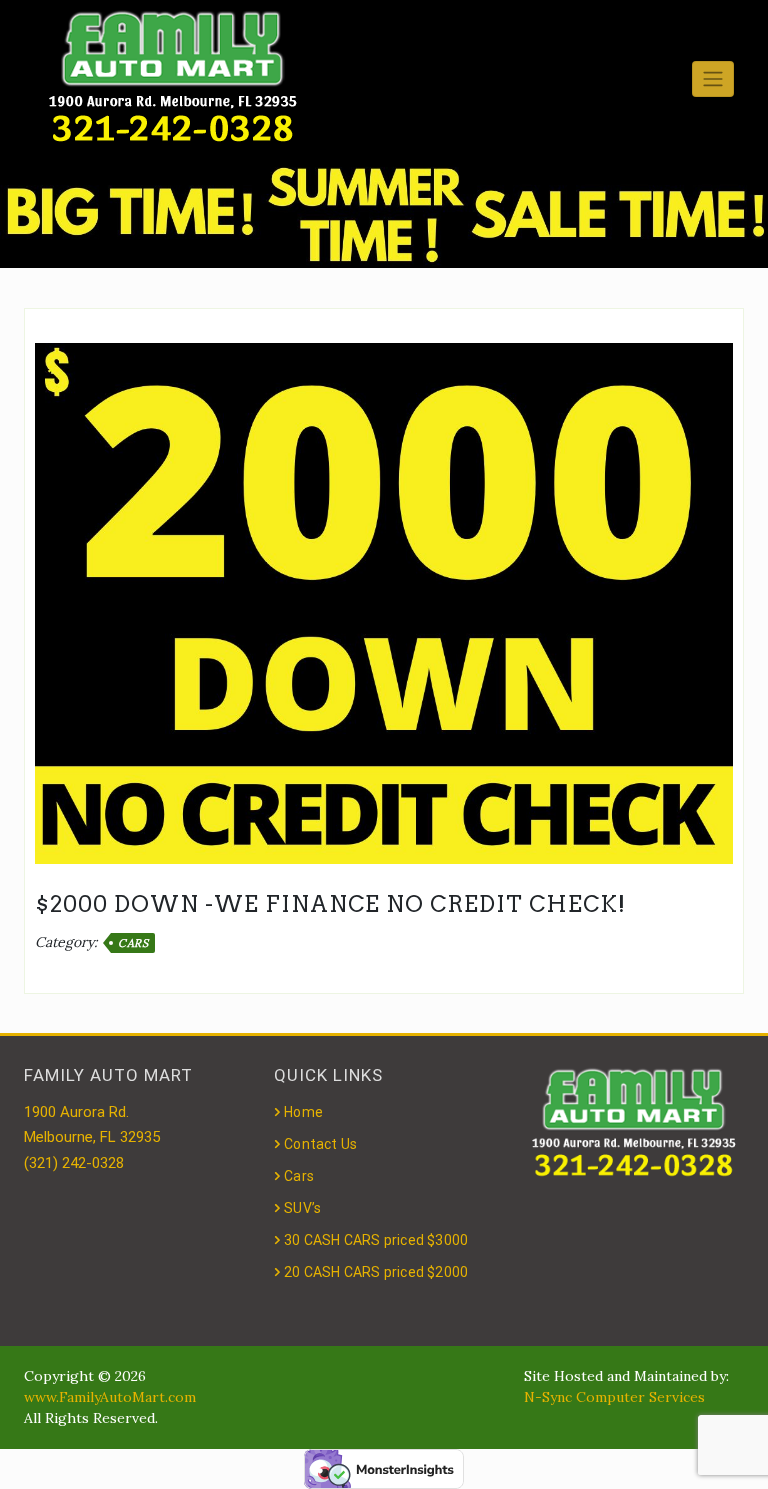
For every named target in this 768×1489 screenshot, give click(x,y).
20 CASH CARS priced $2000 (376, 1272)
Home (303, 1112)
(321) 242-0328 (74, 1163)
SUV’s (302, 1208)
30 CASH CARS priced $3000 (376, 1240)
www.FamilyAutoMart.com (110, 1397)
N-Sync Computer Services (614, 1397)
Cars (133, 943)
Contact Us (320, 1144)
